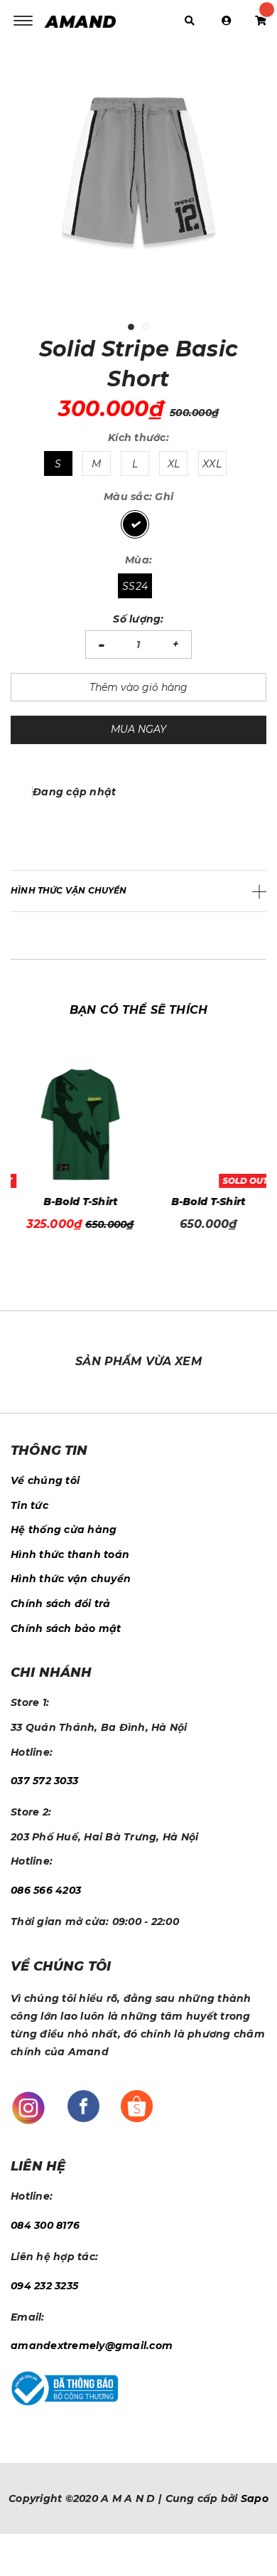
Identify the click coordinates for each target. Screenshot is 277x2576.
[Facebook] (83, 2105)
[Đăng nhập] (227, 21)
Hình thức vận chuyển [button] (69, 890)
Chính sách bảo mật (66, 1628)
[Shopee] (137, 2105)
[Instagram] (28, 2106)
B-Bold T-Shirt (75, 1202)
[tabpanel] (138, 181)
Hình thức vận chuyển (71, 1579)
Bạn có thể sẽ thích (138, 1010)
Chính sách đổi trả (61, 1604)
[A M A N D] (84, 21)
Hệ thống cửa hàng (64, 1530)
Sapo (255, 2498)
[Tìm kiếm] (190, 21)
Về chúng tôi (45, 1480)
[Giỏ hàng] (261, 21)
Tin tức (29, 1505)
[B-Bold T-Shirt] (75, 1124)
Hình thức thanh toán (70, 1554)
